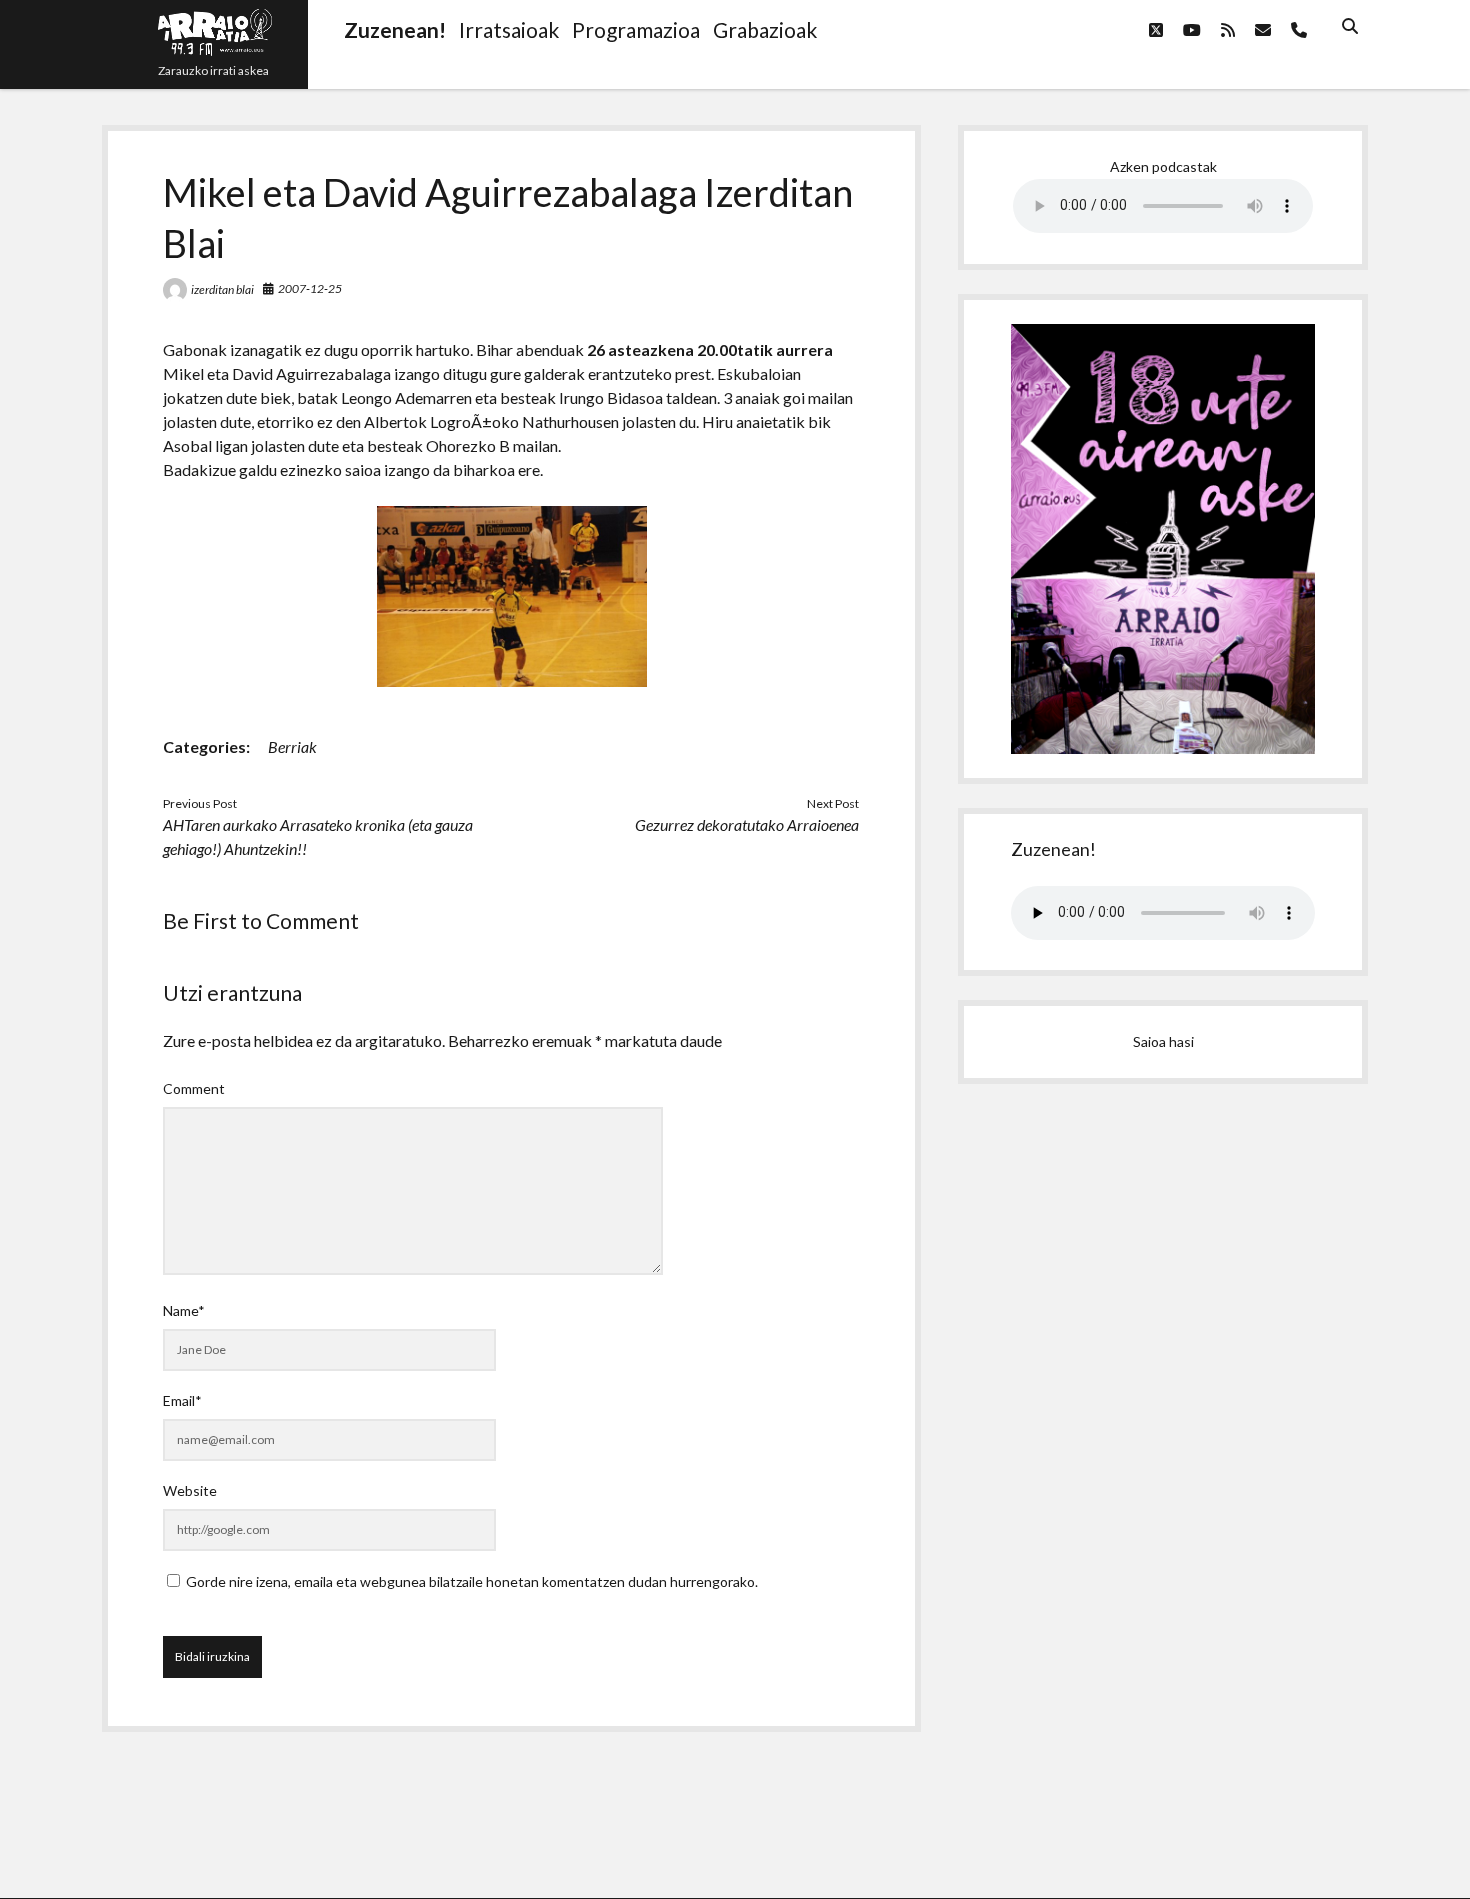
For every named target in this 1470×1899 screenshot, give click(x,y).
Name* (184, 1310)
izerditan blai (222, 289)
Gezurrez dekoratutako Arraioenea (747, 824)
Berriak (292, 746)
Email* (182, 1400)
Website (190, 1490)
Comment (194, 1088)
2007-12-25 (310, 288)
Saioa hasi (1163, 1041)
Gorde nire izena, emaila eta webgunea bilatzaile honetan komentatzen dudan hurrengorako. (472, 1581)
